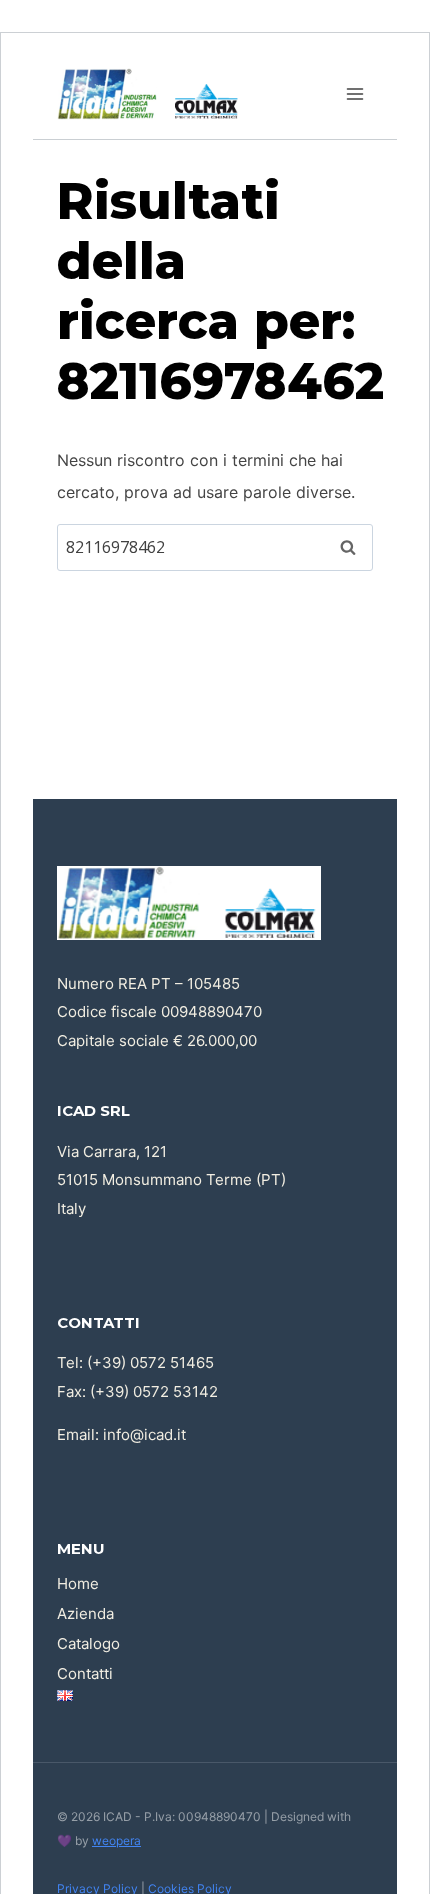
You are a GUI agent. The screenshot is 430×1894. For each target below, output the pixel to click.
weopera (116, 1840)
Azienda (85, 1613)
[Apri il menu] (354, 93)
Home (78, 1583)
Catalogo (88, 1643)
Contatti (85, 1673)
